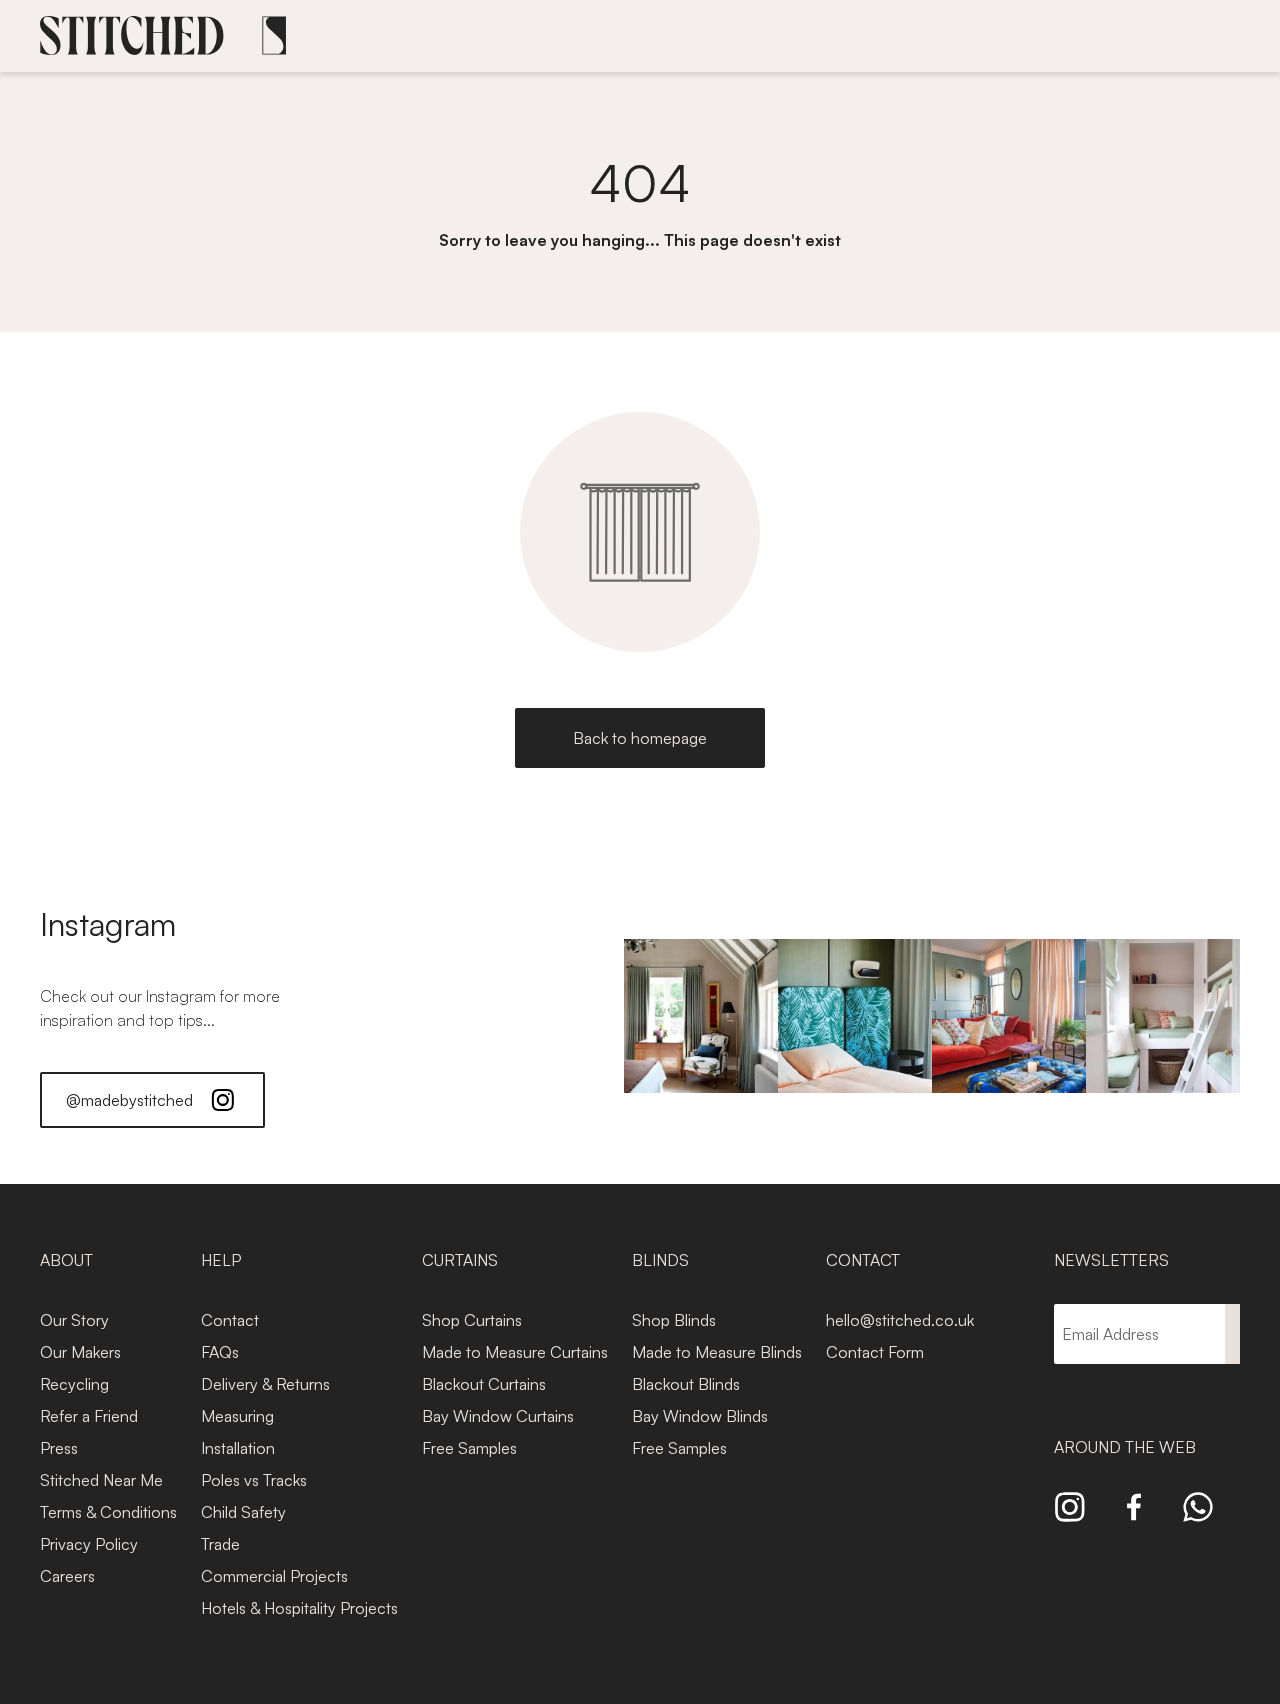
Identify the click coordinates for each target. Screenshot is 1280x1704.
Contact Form (875, 1352)
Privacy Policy (89, 1544)
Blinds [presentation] (660, 1260)
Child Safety (243, 1512)
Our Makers (80, 1352)
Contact (230, 1320)
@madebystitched (129, 1100)
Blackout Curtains (484, 1384)
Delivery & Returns (265, 1384)
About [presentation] (66, 1260)
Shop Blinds (674, 1320)
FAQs (220, 1352)
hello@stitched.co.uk (900, 1320)
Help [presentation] (221, 1260)
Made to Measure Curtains (515, 1352)
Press (59, 1448)
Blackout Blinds (686, 1384)
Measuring (237, 1416)
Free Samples (469, 1448)
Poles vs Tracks (254, 1480)
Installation (238, 1448)
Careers (67, 1576)
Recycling (74, 1384)
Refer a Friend (89, 1416)
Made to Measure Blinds (717, 1352)
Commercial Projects (274, 1576)
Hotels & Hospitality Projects (299, 1608)
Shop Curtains (472, 1320)
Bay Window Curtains (498, 1416)
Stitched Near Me (101, 1480)
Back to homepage (640, 738)
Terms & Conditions (108, 1512)
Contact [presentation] (863, 1260)
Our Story (74, 1320)
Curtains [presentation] (460, 1260)
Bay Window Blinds (700, 1416)
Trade (220, 1544)
